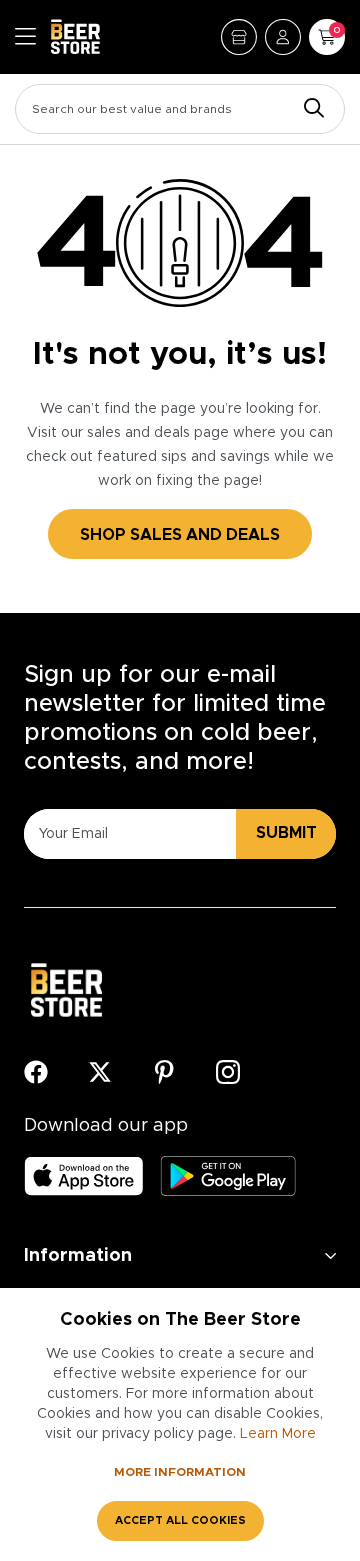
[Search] (309, 109)
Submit (286, 833)
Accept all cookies (180, 1520)
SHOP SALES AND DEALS (180, 535)
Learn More (278, 1434)
